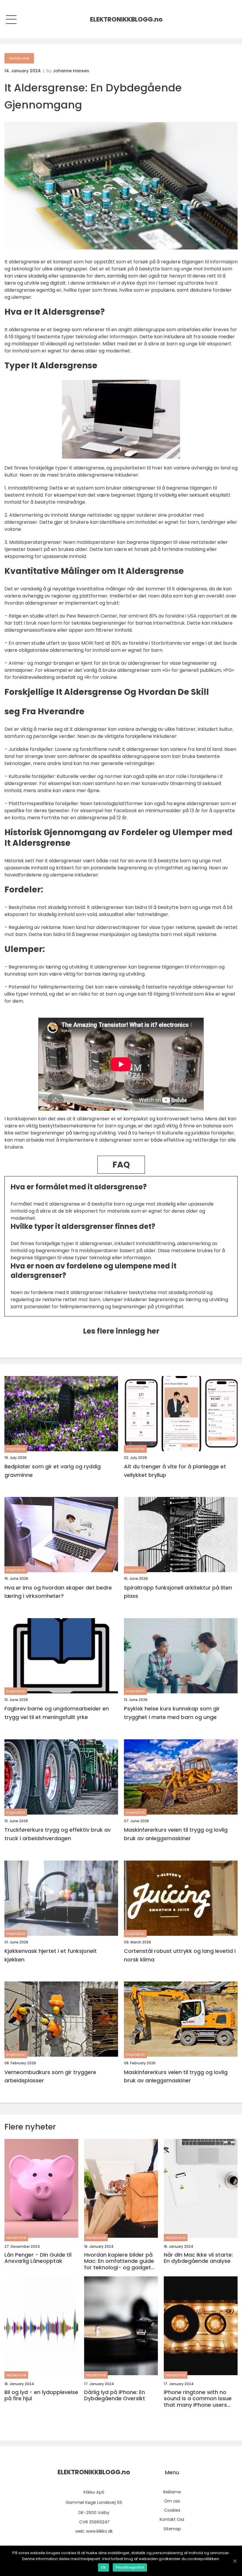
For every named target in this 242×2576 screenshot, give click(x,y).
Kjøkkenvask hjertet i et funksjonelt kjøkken (51, 1955)
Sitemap (172, 2529)
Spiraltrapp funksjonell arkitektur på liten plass (178, 1592)
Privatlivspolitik (130, 2567)
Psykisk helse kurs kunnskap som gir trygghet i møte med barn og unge (172, 1713)
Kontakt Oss (172, 2519)
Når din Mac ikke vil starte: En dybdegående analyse (198, 2258)
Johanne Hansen (71, 71)
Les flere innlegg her (121, 1331)
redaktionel (19, 58)
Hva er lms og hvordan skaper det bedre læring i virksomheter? (58, 1592)
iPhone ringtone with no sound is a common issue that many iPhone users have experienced (198, 2399)
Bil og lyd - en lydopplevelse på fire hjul (41, 2395)
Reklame (172, 2492)
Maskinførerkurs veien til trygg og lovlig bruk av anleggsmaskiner (176, 1834)
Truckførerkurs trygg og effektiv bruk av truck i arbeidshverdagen (58, 1834)
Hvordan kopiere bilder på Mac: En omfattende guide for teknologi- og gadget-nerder (119, 2261)
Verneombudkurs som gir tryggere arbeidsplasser (50, 2076)
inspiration (16, 1449)
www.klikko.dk (99, 2531)
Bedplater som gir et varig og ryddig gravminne (53, 1471)
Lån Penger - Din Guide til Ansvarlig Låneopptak (38, 2258)
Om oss (172, 2501)
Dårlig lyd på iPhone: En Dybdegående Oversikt (115, 2395)
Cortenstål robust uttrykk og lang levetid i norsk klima (180, 1955)
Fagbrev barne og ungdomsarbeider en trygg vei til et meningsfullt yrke (57, 1713)
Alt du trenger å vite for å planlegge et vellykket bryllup (175, 1471)
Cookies (172, 2510)
